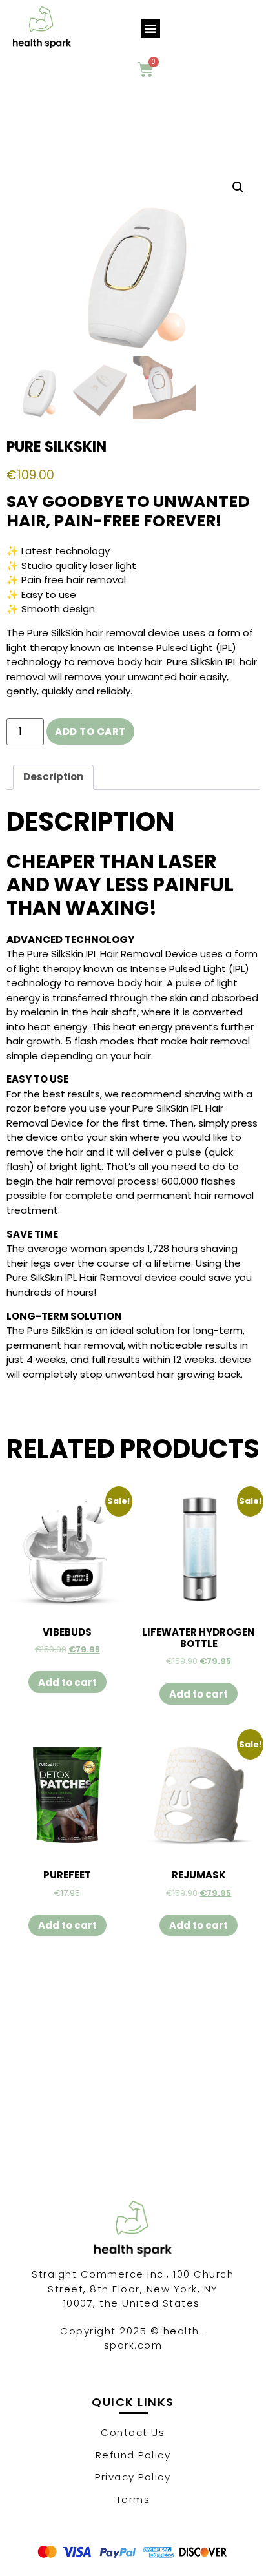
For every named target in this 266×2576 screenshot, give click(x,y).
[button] (150, 28)
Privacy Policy (133, 2477)
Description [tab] (53, 777)
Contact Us (133, 2432)
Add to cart (90, 732)
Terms (133, 2499)
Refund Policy (133, 2455)
